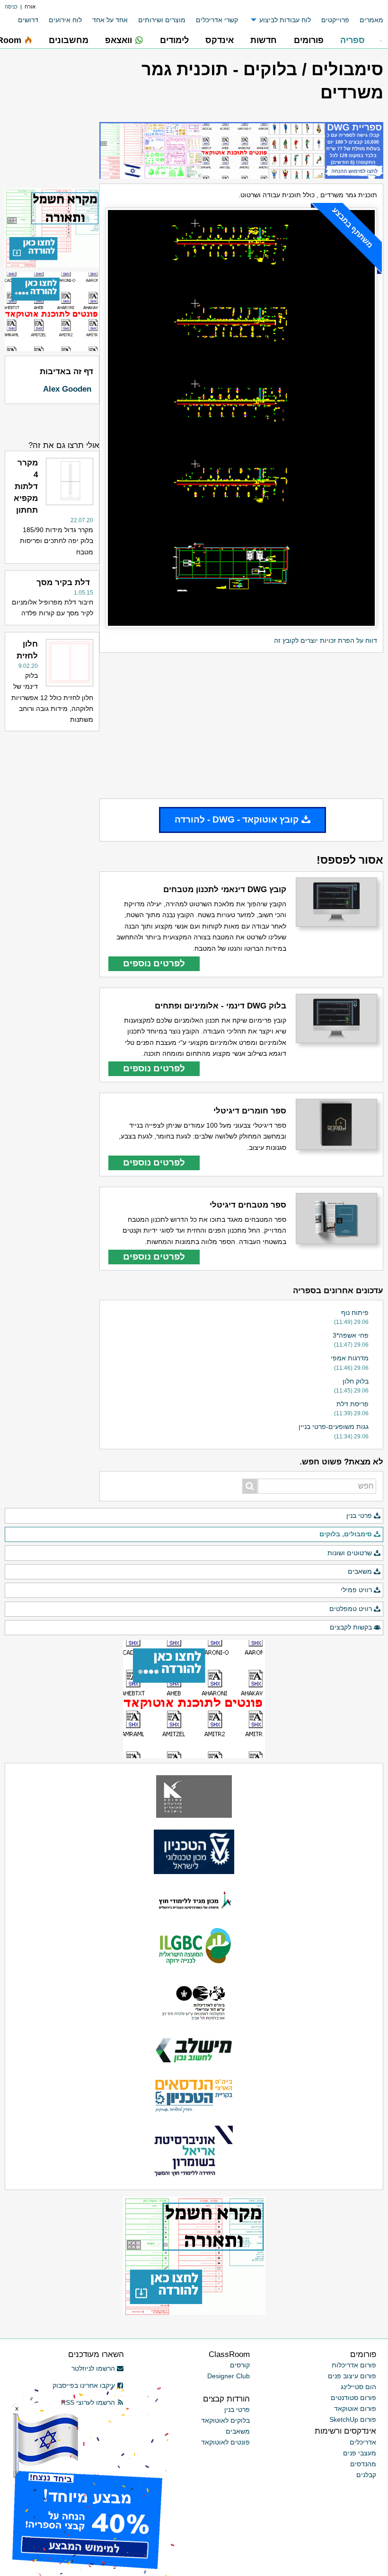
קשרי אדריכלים (217, 20)
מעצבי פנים (360, 2453)
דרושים (28, 20)
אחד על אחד (110, 20)
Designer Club (229, 2376)
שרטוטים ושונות (350, 1553)
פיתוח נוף (355, 1313)
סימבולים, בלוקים (346, 1534)
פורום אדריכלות (354, 2365)
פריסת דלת (353, 1404)
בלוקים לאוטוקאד (225, 2420)
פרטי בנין (359, 1516)
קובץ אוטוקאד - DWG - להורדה (237, 819)
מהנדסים (363, 2464)
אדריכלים (363, 2442)
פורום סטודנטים (353, 2398)
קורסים (240, 2365)
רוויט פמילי (356, 1590)
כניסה (11, 7)
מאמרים (371, 20)
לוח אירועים (65, 20)
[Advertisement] (241, 726)
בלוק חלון (356, 1381)
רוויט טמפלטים (351, 1609)
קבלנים (366, 2475)
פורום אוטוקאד (355, 2409)
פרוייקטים (335, 20)
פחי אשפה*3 (351, 1335)
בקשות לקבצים (351, 1627)
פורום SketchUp (353, 2419)
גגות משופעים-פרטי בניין (334, 1427)
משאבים (360, 1571)
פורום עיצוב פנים (352, 2376)
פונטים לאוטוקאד (225, 2442)
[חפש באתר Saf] (250, 1486)
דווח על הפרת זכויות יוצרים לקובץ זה (326, 640)
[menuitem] (366, 20)
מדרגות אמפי (350, 1358)
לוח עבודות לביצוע (285, 20)
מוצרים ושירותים (162, 20)
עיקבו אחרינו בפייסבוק (84, 2385)
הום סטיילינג (358, 2387)
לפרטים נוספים (154, 963)
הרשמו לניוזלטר (93, 2368)
